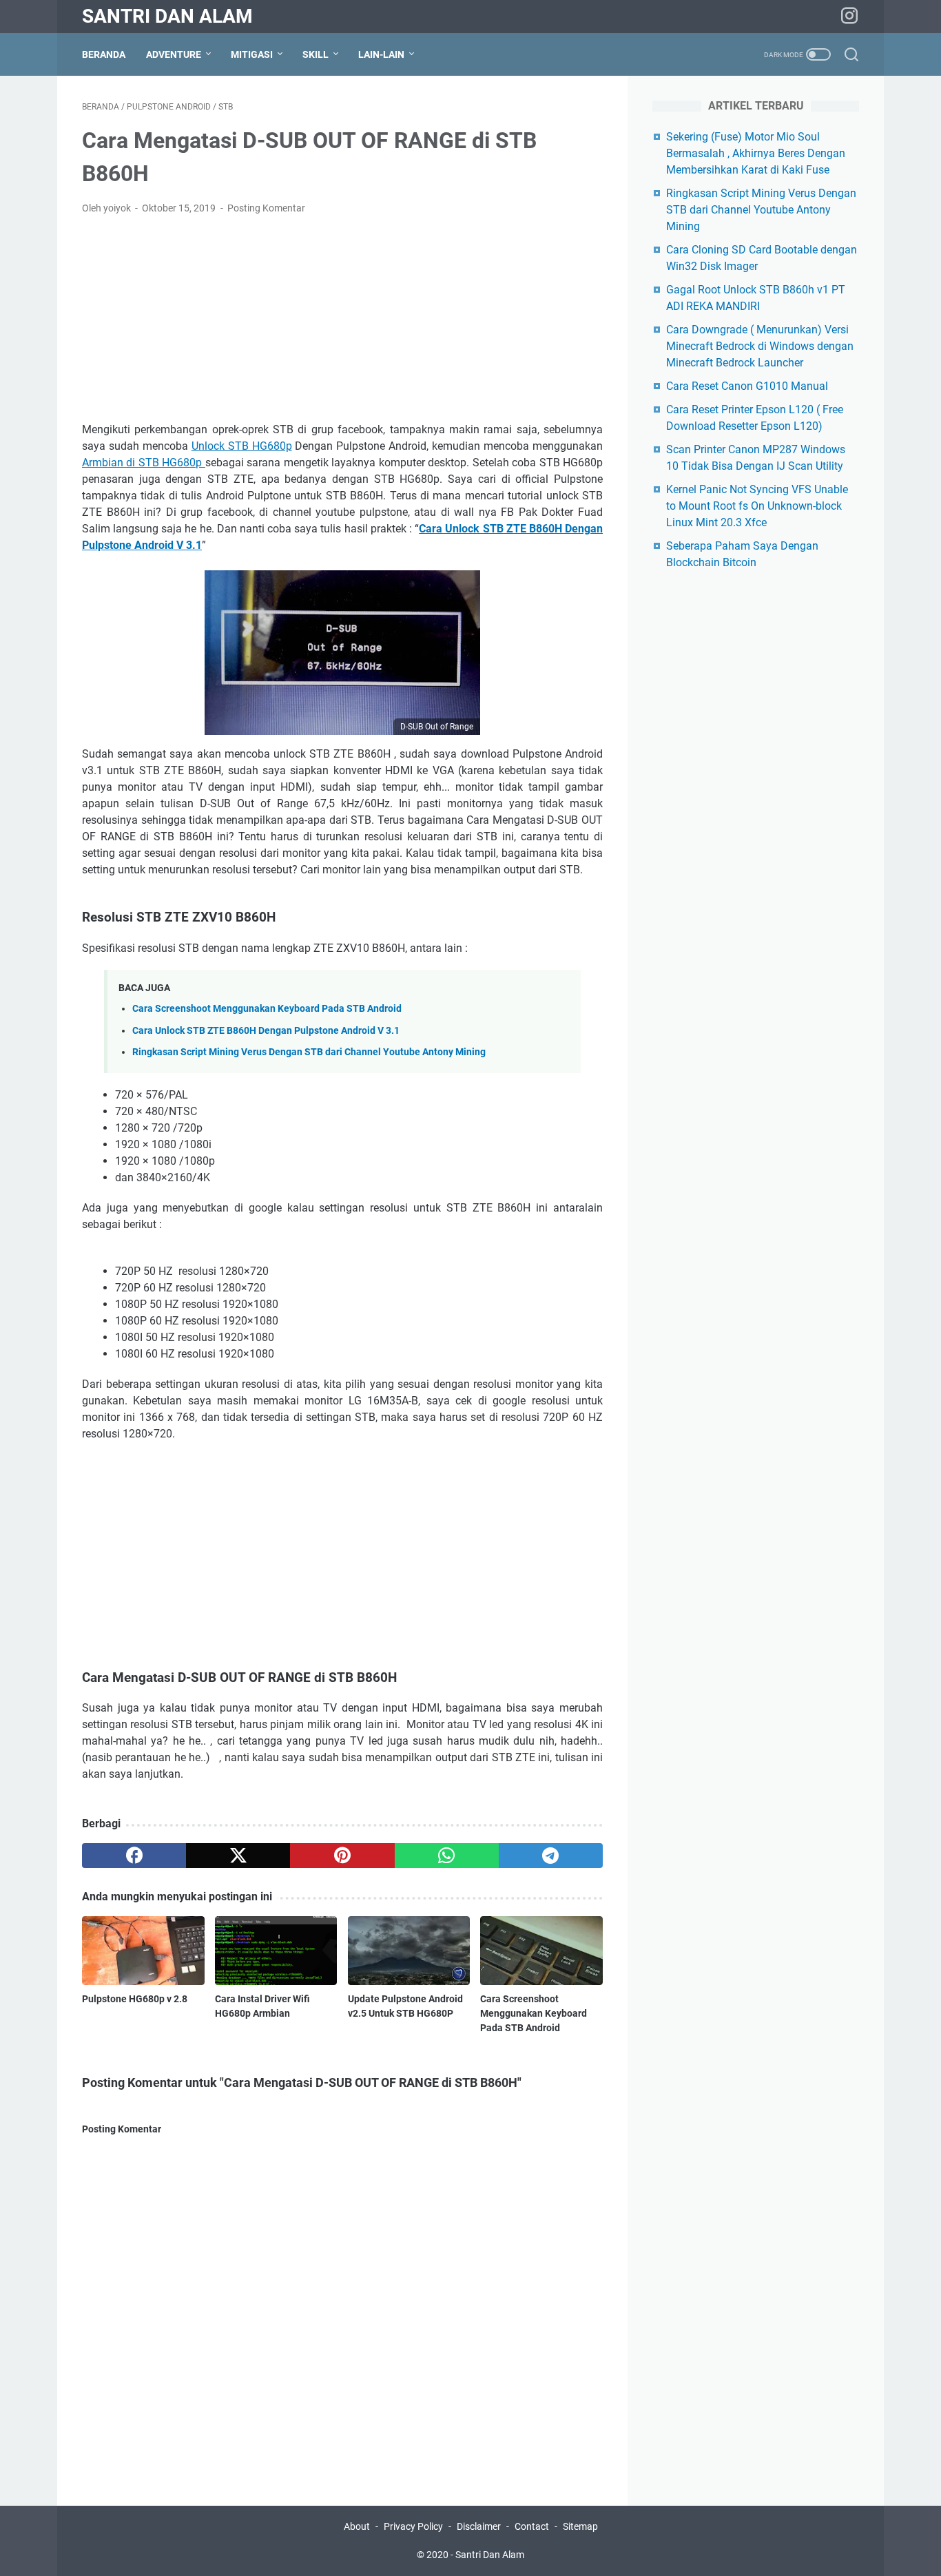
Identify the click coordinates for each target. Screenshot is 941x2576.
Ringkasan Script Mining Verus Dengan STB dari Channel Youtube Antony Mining (309, 1052)
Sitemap (580, 2526)
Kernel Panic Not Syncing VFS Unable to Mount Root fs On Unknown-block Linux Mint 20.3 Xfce (757, 506)
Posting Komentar (266, 208)
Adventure (174, 54)
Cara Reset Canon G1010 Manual (747, 386)
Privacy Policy (413, 2526)
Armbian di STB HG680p (144, 463)
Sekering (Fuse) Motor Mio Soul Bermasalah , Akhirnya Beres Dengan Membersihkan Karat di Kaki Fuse (756, 153)
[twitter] (238, 1856)
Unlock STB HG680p (242, 446)
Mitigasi (252, 54)
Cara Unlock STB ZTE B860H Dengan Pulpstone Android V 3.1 (266, 1031)
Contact (532, 2526)
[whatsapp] (447, 1856)
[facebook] (134, 1856)
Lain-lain (381, 54)
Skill (316, 54)
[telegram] (551, 1856)
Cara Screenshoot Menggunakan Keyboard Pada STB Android (267, 1009)
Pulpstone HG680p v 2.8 (135, 1999)
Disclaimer (479, 2526)
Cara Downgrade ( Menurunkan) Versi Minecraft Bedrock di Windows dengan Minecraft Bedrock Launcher (760, 346)
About (358, 2526)
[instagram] (849, 17)
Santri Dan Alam (167, 16)
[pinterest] (342, 1856)
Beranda (104, 54)
